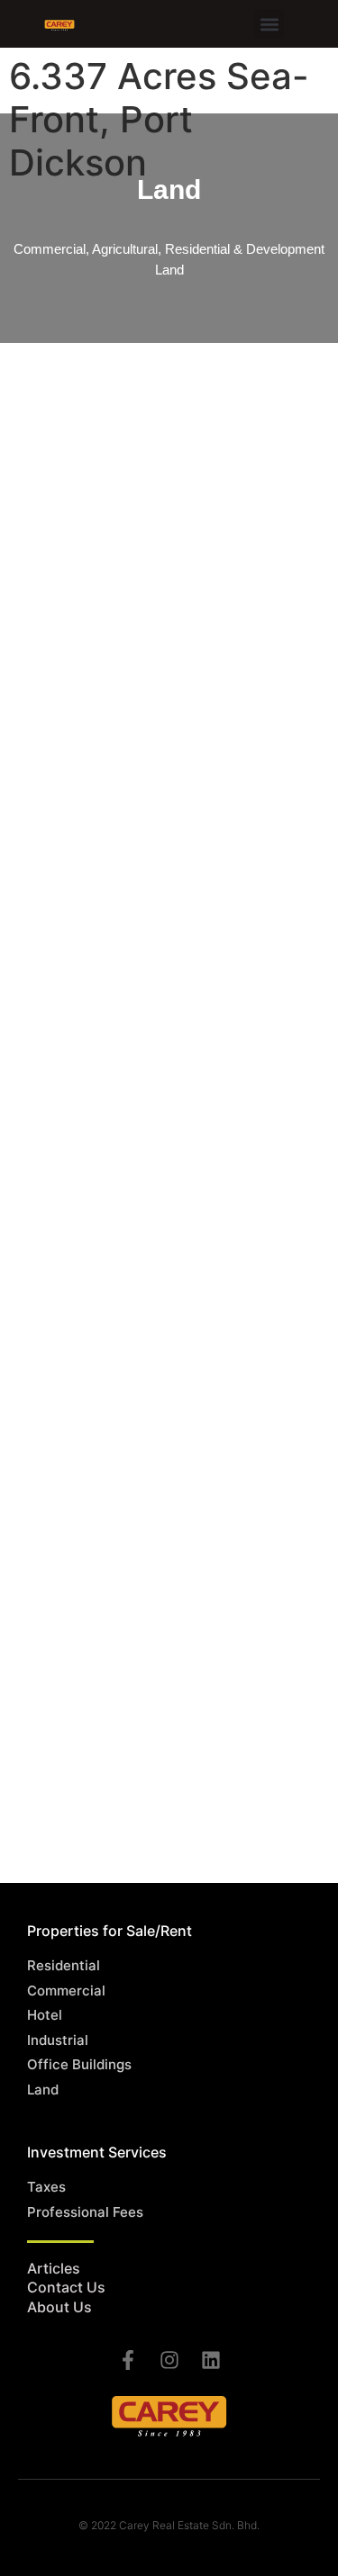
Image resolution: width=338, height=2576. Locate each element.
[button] (269, 24)
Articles (54, 2268)
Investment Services (97, 2152)
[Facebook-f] (128, 2360)
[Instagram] (169, 2360)
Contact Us (66, 2287)
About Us (59, 2307)
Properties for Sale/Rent (110, 1931)
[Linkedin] (211, 2360)
